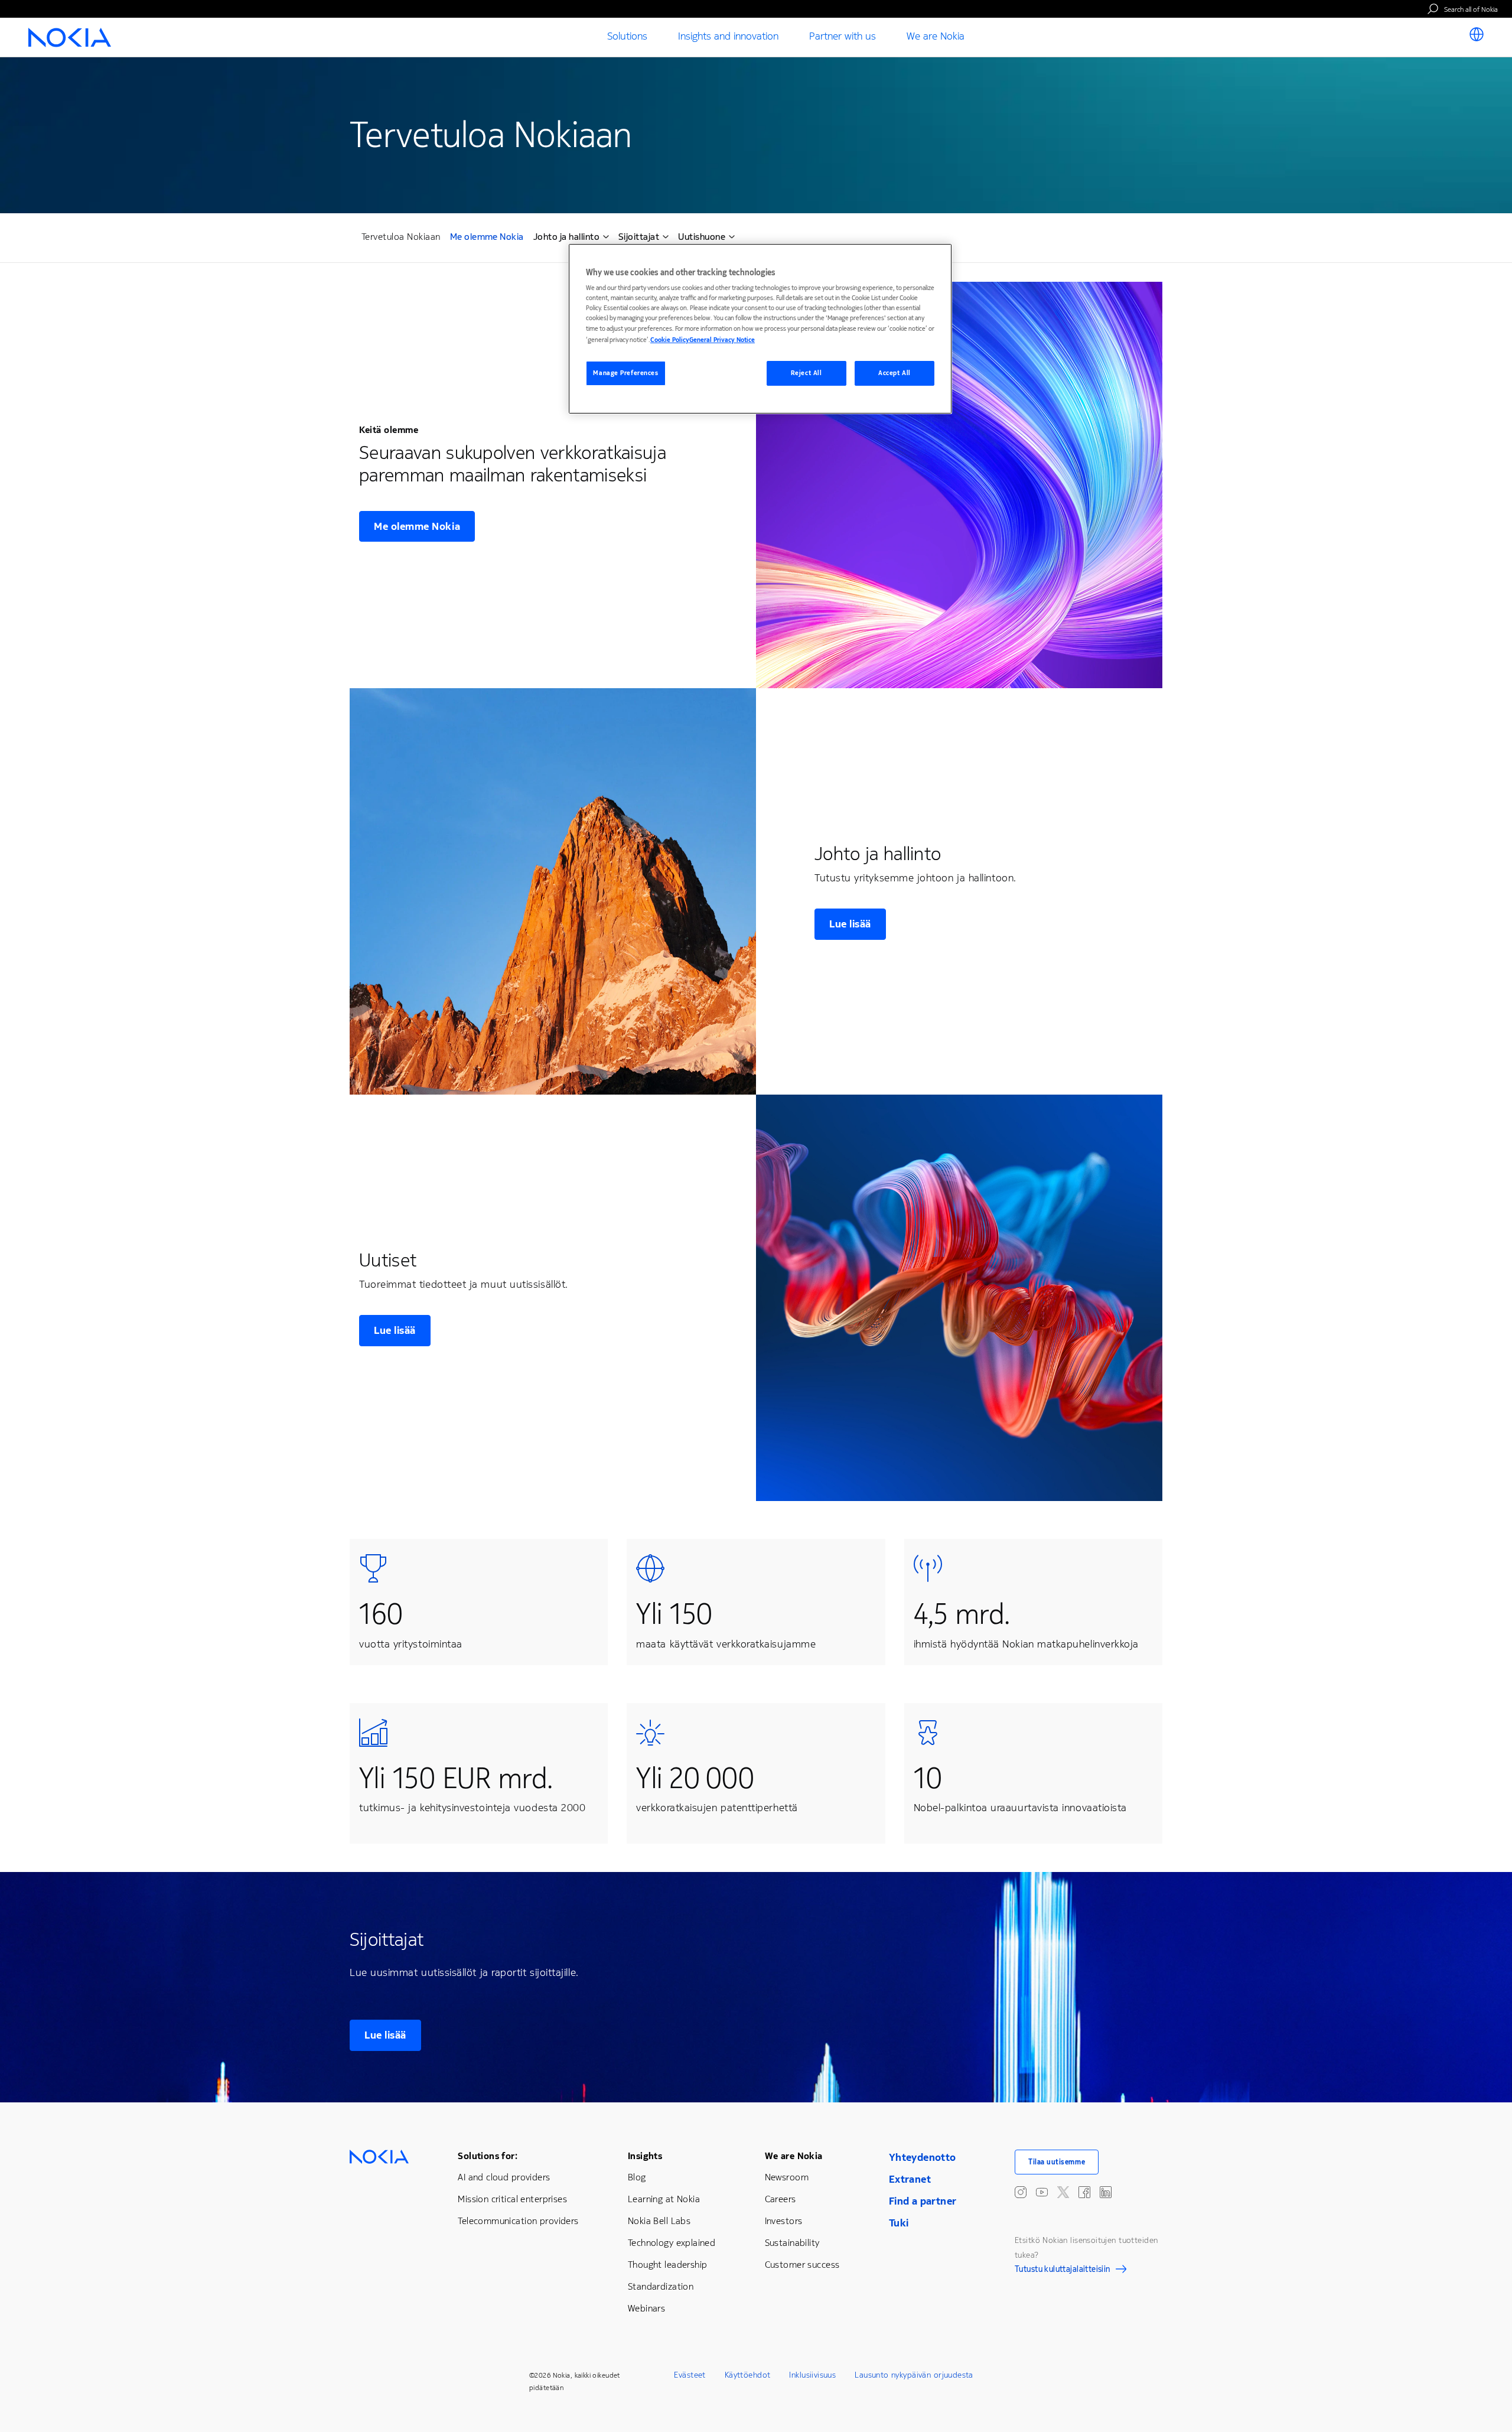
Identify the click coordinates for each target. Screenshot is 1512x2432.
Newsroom (787, 2177)
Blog (637, 2177)
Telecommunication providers (518, 2221)
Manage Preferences (625, 373)
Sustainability (792, 2243)
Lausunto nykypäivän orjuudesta (914, 2375)
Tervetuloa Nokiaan (401, 237)
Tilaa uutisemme (1057, 2162)
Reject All (806, 373)
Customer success (802, 2265)
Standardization (661, 2286)
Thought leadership (668, 2265)
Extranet (910, 2179)
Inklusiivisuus (812, 2375)
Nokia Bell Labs (659, 2221)
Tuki (899, 2223)
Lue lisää (850, 924)
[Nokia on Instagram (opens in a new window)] (1021, 2192)
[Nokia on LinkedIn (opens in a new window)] (1106, 2192)
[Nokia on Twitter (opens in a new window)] (1063, 2192)
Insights (645, 2156)
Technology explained (672, 2243)
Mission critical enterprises (512, 2199)
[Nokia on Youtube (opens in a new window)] (1042, 2192)
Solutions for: (488, 2156)
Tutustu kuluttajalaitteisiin (1063, 2271)
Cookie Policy (670, 340)
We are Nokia (794, 2156)
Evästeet (690, 2375)
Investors (784, 2221)
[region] (760, 329)
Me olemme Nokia (487, 238)
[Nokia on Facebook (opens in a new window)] (1084, 2192)
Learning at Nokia (664, 2199)
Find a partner (923, 2201)
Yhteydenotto (923, 2157)
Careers (781, 2199)
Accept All (895, 373)
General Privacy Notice (722, 340)
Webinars (646, 2308)
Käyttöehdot (748, 2375)
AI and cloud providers (504, 2177)
